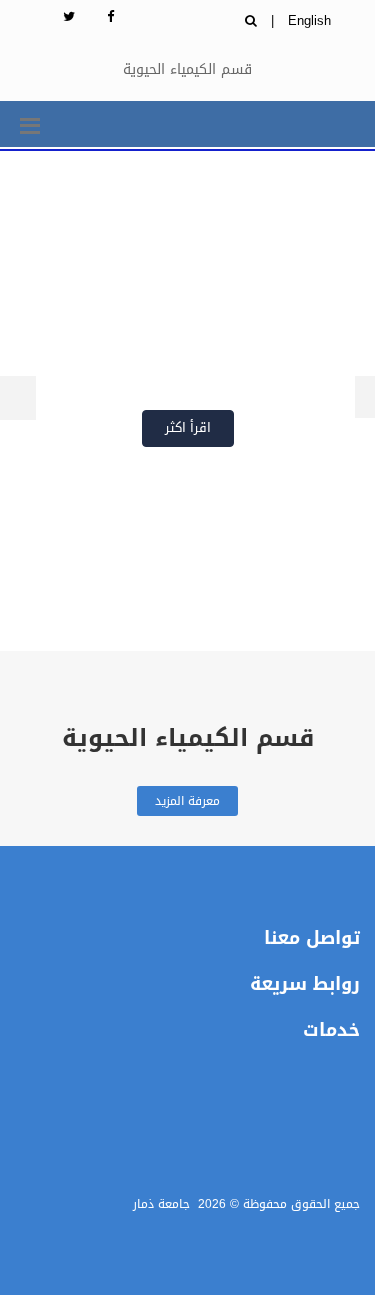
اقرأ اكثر (188, 427)
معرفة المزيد (187, 801)
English (309, 20)
